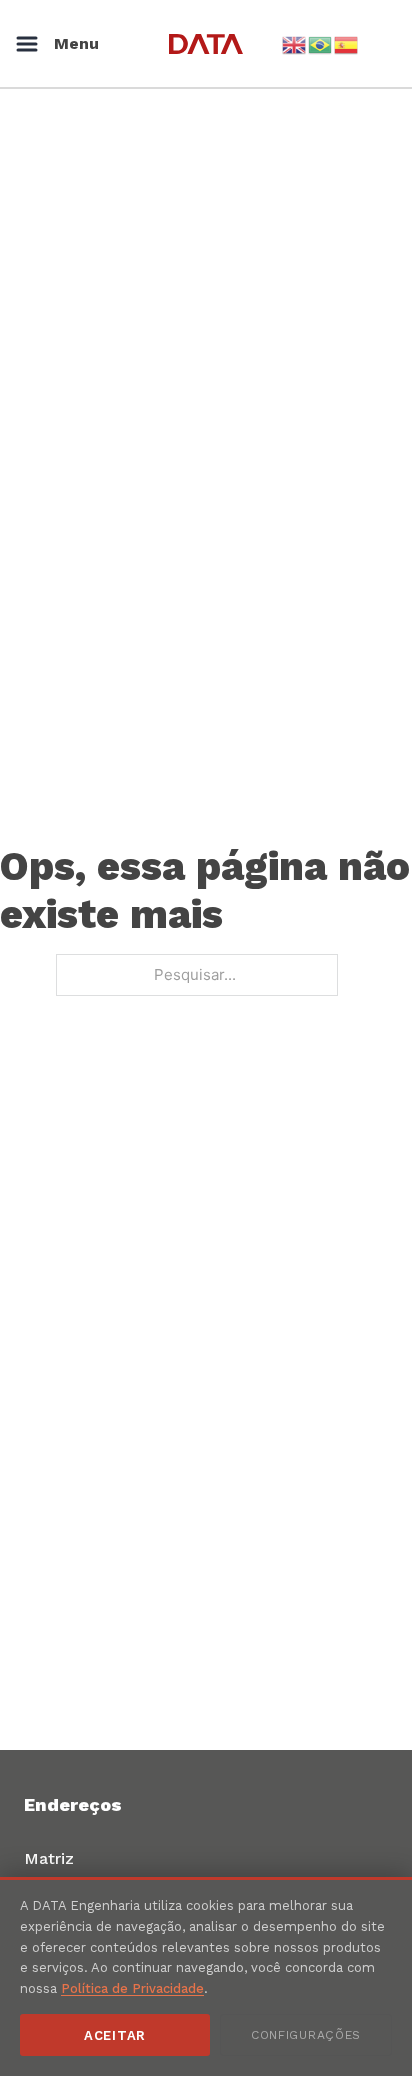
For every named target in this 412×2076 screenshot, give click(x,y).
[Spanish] (347, 43)
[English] (295, 43)
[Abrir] (27, 44)
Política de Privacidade (132, 1988)
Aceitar (115, 2035)
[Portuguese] (321, 43)
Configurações (306, 2035)
